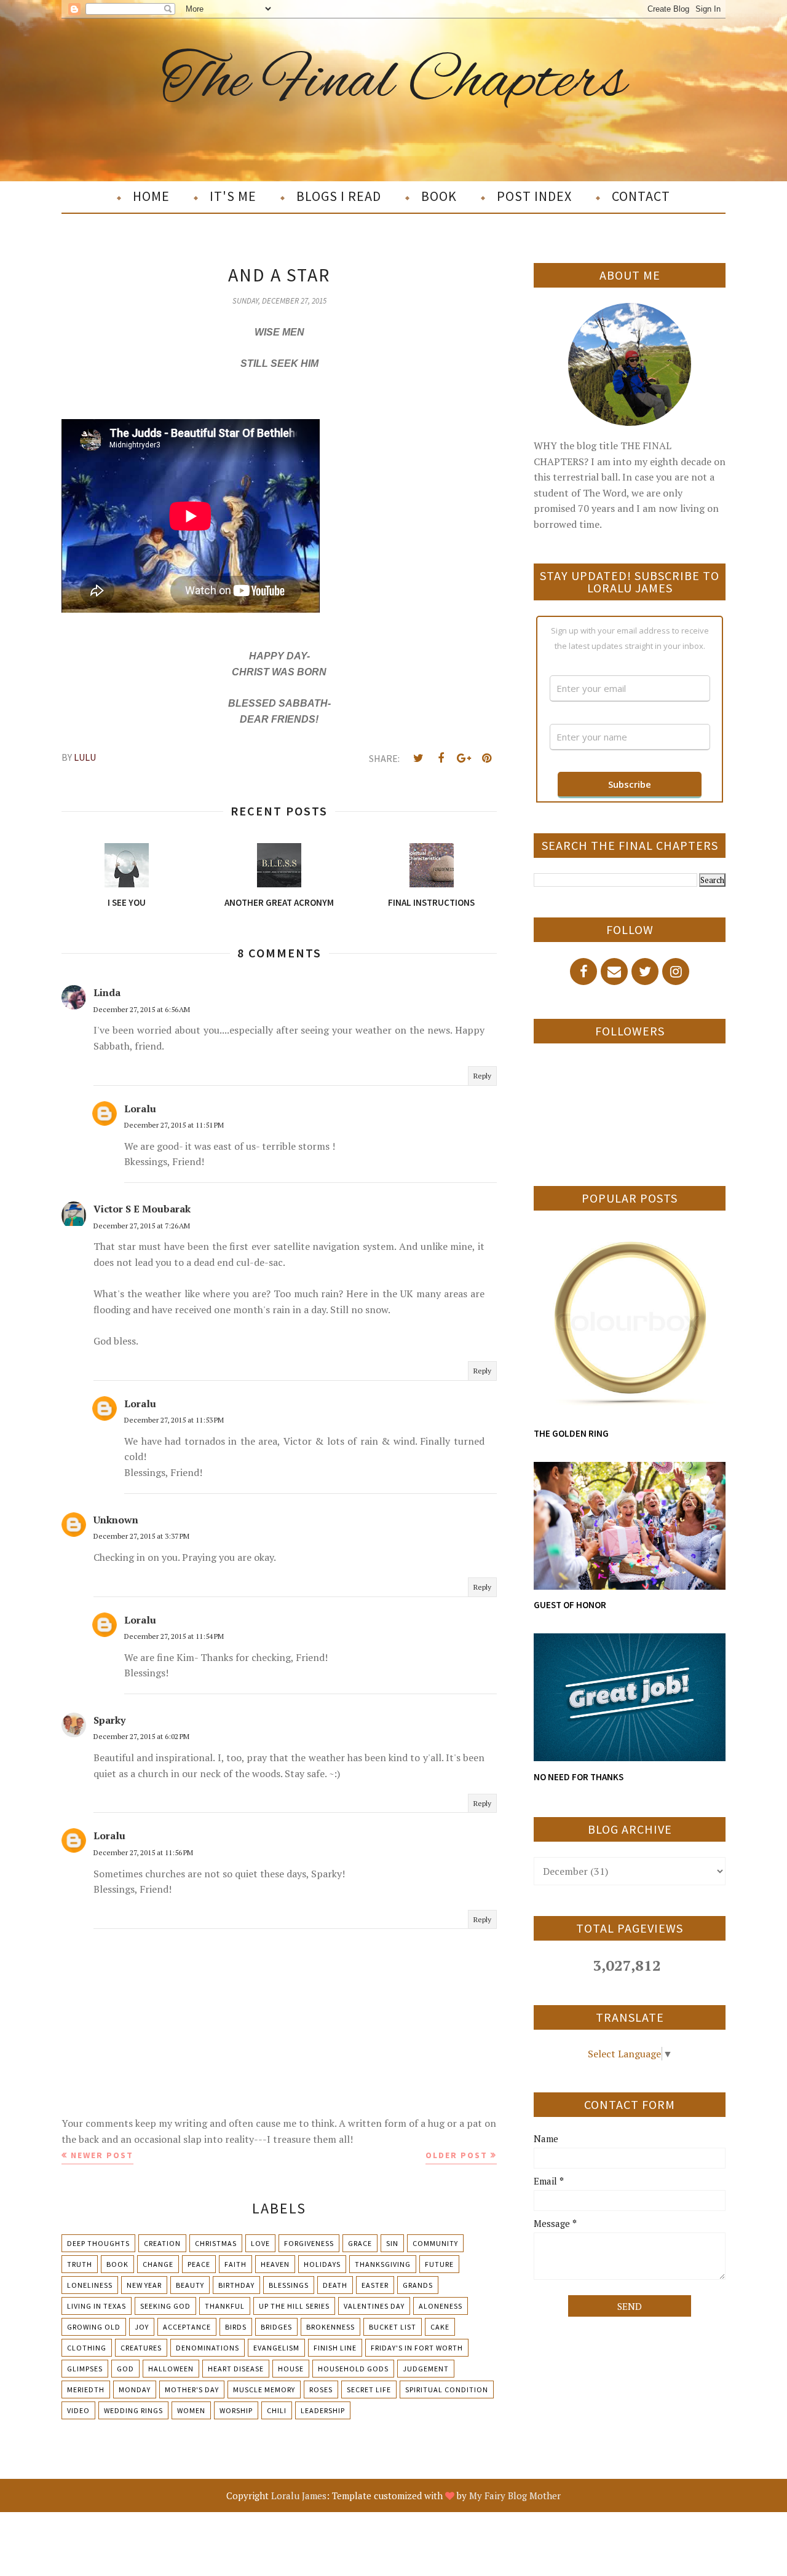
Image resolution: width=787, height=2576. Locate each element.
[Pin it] (486, 758)
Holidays (322, 2264)
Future (439, 2264)
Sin (392, 2243)
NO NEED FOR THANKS (579, 1777)
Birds (236, 2327)
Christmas (216, 2243)
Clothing (87, 2348)
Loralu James (299, 2495)
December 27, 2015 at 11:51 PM (174, 1125)
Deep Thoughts (98, 2243)
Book (117, 2264)
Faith (235, 2264)
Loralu (140, 1109)
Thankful (225, 2306)
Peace (199, 2264)
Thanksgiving (383, 2264)
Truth (80, 2264)
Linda (107, 992)
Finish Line (335, 2348)
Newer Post (102, 2155)
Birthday (236, 2285)
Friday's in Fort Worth (417, 2348)
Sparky (109, 1720)
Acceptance (187, 2327)
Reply (482, 1076)
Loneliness (90, 2285)
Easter (375, 2285)
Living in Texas (97, 2306)
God (125, 2369)
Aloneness (441, 2306)
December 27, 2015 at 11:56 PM (143, 1852)
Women (191, 2410)
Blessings (289, 2285)
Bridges (276, 2327)
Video (78, 2410)
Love (260, 2243)
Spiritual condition (447, 2389)
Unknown (116, 1520)
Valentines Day (374, 2306)
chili (277, 2410)
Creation (162, 2243)
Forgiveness (309, 2243)
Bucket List (393, 2327)
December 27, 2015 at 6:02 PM (141, 1736)
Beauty (190, 2285)
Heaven (275, 2264)
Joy (142, 2327)
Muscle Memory (264, 2389)
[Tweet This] (418, 758)
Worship (236, 2410)
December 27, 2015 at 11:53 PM (174, 1420)
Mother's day (192, 2389)
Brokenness (330, 2327)
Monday (135, 2389)
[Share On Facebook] (441, 758)
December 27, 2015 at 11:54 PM (174, 1636)
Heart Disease (236, 2369)
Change (158, 2264)
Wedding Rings (133, 2410)
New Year (144, 2285)
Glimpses (85, 2369)
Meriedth (86, 2389)
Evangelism (276, 2348)
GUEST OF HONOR (570, 1605)
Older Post (457, 2155)
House (291, 2369)
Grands (418, 2285)
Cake (440, 2327)
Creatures (141, 2348)
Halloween (171, 2369)
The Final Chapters (394, 82)
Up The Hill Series (294, 2306)
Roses (321, 2389)
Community (435, 2243)
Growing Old (94, 2327)
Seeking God (165, 2306)
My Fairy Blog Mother (515, 2495)
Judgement (426, 2369)
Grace (360, 2243)
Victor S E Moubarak (142, 1209)
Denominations (208, 2348)
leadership (323, 2410)
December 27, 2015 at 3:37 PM (141, 1536)
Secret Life (369, 2389)
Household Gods (353, 2369)
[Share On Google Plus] (464, 758)
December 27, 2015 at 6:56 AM (142, 1009)
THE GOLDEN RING (571, 1433)
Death (335, 2285)
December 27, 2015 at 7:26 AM (142, 1226)
